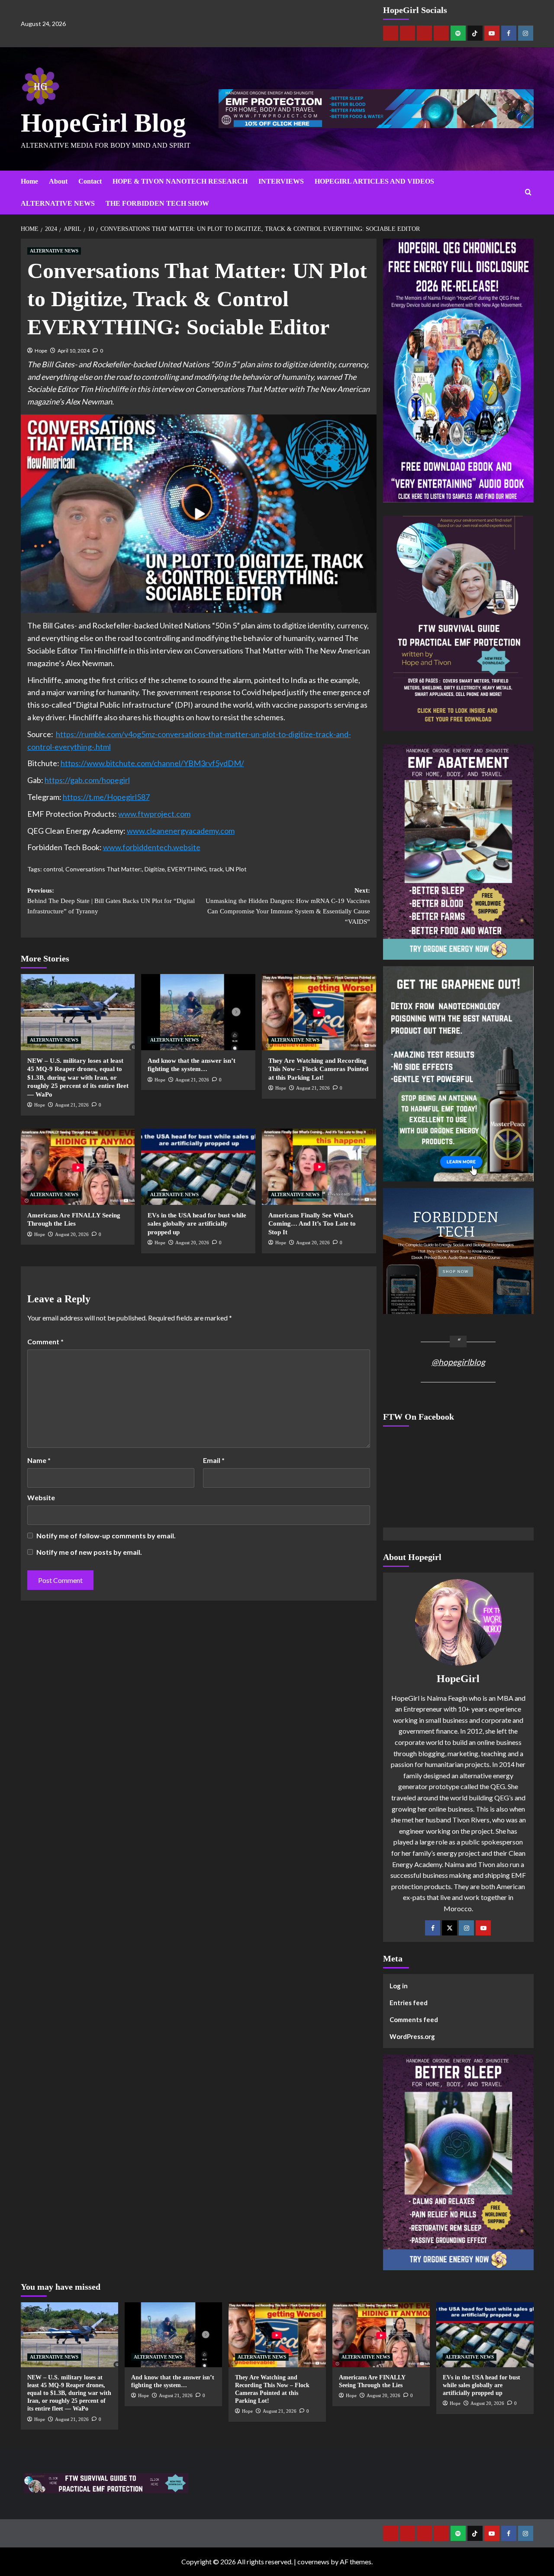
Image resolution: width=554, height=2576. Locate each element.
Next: (288, 906)
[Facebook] (509, 33)
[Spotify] (458, 33)
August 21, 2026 (72, 1105)
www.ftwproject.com (154, 814)
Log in (399, 1986)
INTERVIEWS (281, 181)
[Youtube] (492, 33)
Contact (90, 181)
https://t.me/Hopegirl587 (106, 797)
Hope (41, 351)
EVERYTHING (187, 869)
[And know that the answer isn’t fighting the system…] (198, 1012)
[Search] (528, 193)
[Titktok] (475, 33)
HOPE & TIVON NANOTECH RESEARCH (180, 181)
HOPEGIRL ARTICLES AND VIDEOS (374, 181)
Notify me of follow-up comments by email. (106, 1536)
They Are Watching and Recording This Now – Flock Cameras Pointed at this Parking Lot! (318, 1069)
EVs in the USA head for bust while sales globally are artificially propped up (197, 1224)
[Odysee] (424, 33)
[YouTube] (483, 1928)
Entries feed (409, 2003)
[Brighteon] (441, 33)
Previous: (111, 901)
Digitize (155, 869)
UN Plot (236, 869)
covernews (313, 2561)
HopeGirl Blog (103, 123)
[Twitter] (449, 1928)
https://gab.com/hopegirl (87, 780)
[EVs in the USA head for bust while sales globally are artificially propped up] (198, 1167)
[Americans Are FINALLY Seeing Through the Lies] (78, 1167)
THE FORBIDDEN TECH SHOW (157, 203)
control (53, 869)
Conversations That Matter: (104, 869)
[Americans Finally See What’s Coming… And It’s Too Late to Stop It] (319, 1167)
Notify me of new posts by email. (89, 1552)
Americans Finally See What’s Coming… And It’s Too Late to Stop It (312, 1224)
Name (39, 1460)
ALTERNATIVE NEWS (58, 203)
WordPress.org (412, 2036)
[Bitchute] (407, 33)
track (216, 869)
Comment (45, 1341)
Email (214, 1460)
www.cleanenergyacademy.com (181, 831)
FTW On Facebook (419, 1417)
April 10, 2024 (74, 351)
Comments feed (414, 2019)
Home (29, 181)
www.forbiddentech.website (152, 847)
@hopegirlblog (458, 1362)
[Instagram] (526, 33)
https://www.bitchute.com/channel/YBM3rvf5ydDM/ (152, 763)
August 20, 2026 (72, 1234)
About (58, 181)
